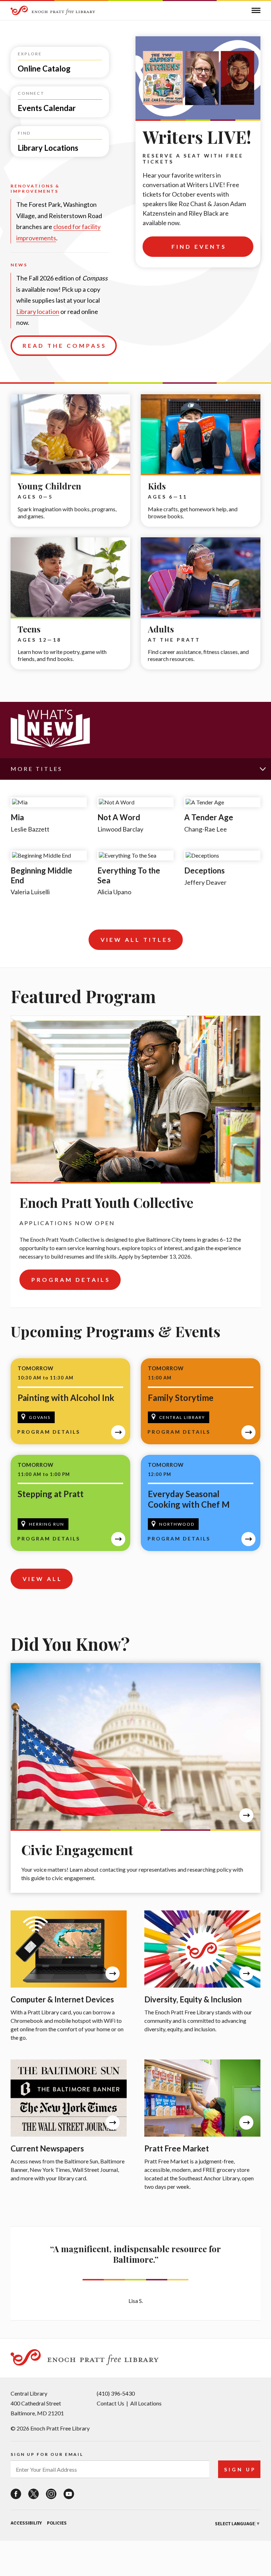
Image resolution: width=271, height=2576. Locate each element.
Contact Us (110, 2403)
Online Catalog (29, 50)
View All (43, 1579)
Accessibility (26, 2523)
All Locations (146, 2403)
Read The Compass (65, 345)
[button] (256, 10)
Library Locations (32, 129)
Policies (57, 2523)
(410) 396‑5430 (116, 2393)
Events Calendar (30, 90)
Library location (38, 311)
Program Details (71, 1280)
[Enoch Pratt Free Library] (53, 11)
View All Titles (137, 940)
